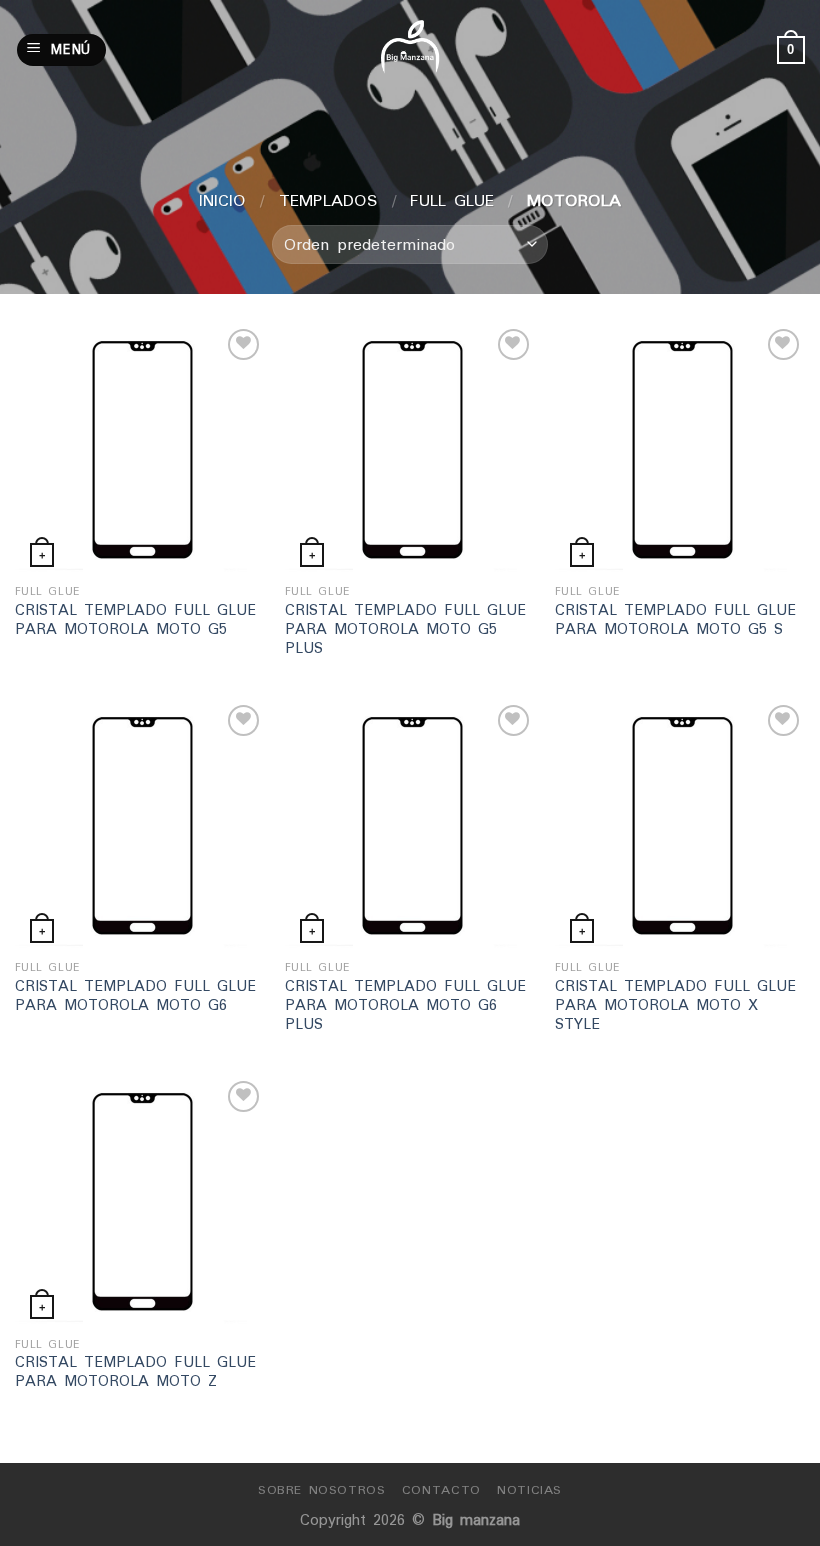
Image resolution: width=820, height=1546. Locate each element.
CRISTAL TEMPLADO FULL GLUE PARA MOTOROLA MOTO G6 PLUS (405, 1005)
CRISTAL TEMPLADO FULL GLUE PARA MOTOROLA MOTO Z (135, 1371)
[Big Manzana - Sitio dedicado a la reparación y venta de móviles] (410, 50)
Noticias (529, 1489)
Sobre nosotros (322, 1489)
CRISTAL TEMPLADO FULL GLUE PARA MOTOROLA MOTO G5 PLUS (405, 629)
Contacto (441, 1489)
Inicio (222, 200)
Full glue (452, 200)
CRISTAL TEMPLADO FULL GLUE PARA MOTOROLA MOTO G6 (135, 995)
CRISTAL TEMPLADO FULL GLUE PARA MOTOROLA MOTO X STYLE (675, 1005)
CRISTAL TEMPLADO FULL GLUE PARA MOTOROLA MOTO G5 (135, 619)
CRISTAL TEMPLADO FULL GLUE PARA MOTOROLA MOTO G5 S (675, 619)
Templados (328, 200)
